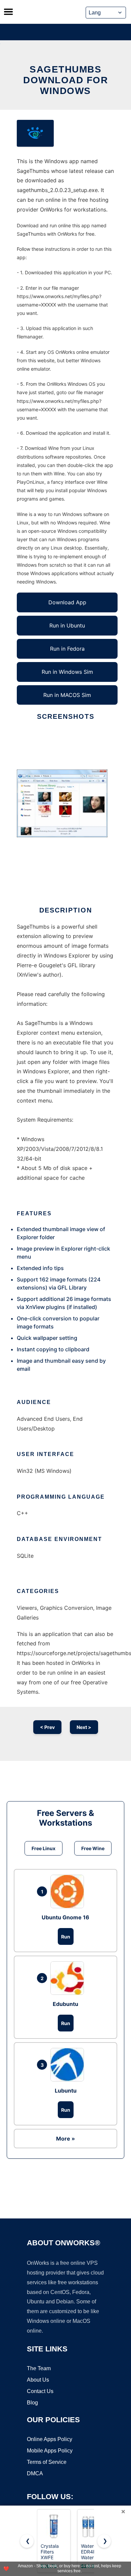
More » (65, 2139)
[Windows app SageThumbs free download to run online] (35, 133)
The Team (39, 2368)
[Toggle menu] (8, 12)
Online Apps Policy (50, 2439)
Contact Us (40, 2391)
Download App (67, 602)
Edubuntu (65, 2004)
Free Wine (93, 1848)
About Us (38, 2380)
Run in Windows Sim (67, 672)
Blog (32, 2403)
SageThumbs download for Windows (65, 80)
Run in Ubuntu (67, 625)
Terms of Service (47, 2462)
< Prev (47, 1727)
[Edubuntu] (69, 1978)
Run (66, 1937)
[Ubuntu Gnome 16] (69, 1891)
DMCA (35, 2473)
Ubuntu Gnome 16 (65, 1917)
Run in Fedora (67, 649)
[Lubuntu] (69, 2065)
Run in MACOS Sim (67, 695)
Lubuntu (66, 2091)
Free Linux (43, 1848)
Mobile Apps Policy (50, 2451)
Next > (84, 1727)
